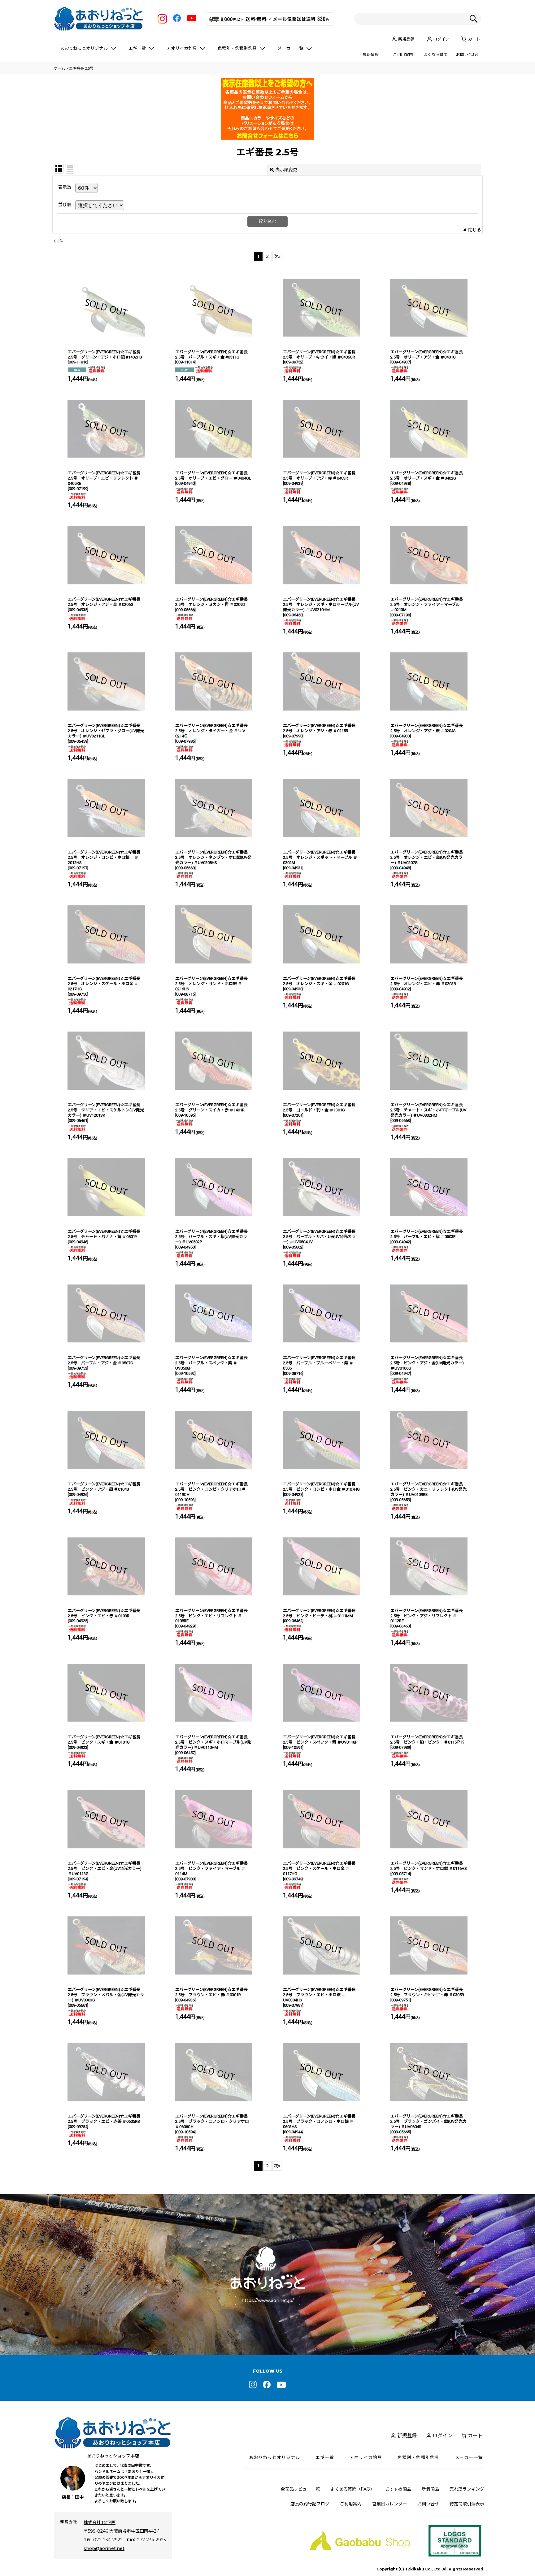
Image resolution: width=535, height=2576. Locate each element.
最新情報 (371, 54)
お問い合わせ (468, 54)
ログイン (441, 39)
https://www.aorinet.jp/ (268, 2300)
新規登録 (406, 39)
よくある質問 (436, 54)
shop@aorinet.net (104, 2548)
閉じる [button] (475, 230)
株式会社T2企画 (100, 2522)
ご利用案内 (403, 54)
